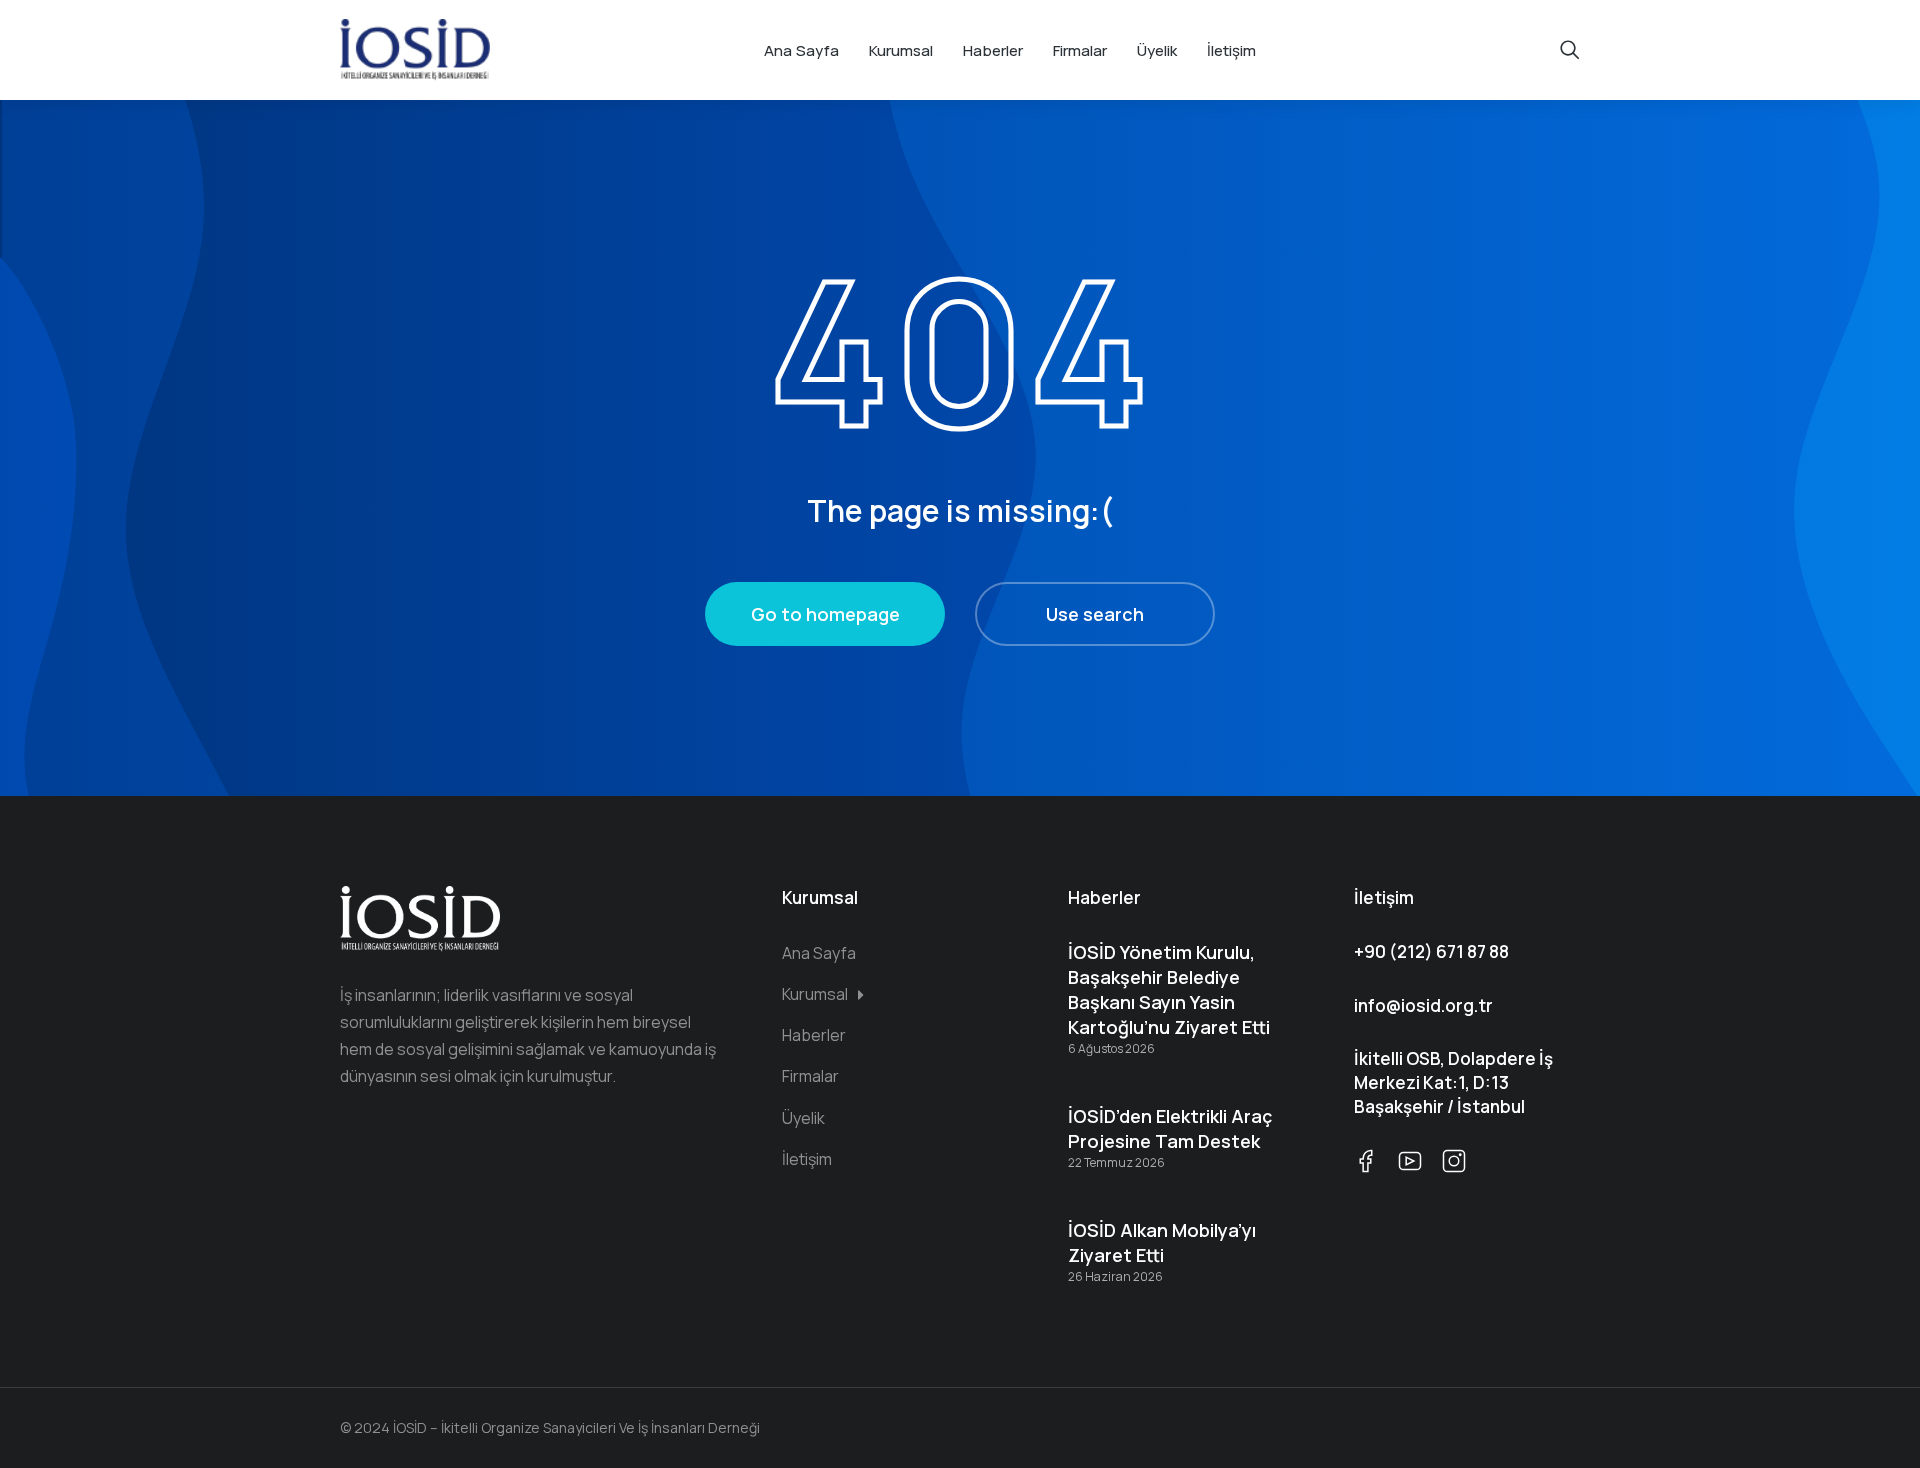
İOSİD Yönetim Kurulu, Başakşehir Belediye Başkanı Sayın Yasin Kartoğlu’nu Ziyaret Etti (1169, 990)
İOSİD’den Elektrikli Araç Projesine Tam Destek (1170, 1128)
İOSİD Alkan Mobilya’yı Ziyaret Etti (1162, 1242)
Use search (1095, 614)
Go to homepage (825, 614)
